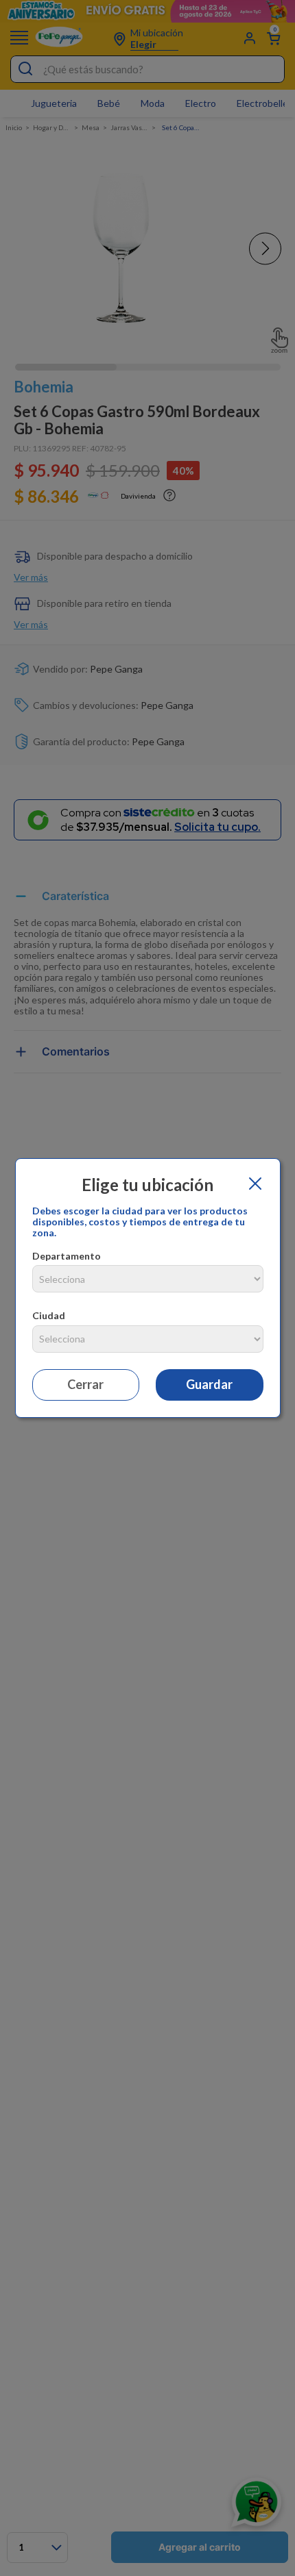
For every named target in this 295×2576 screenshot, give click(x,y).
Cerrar (85, 1384)
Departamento (67, 1256)
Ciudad (49, 1315)
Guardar (209, 1384)
